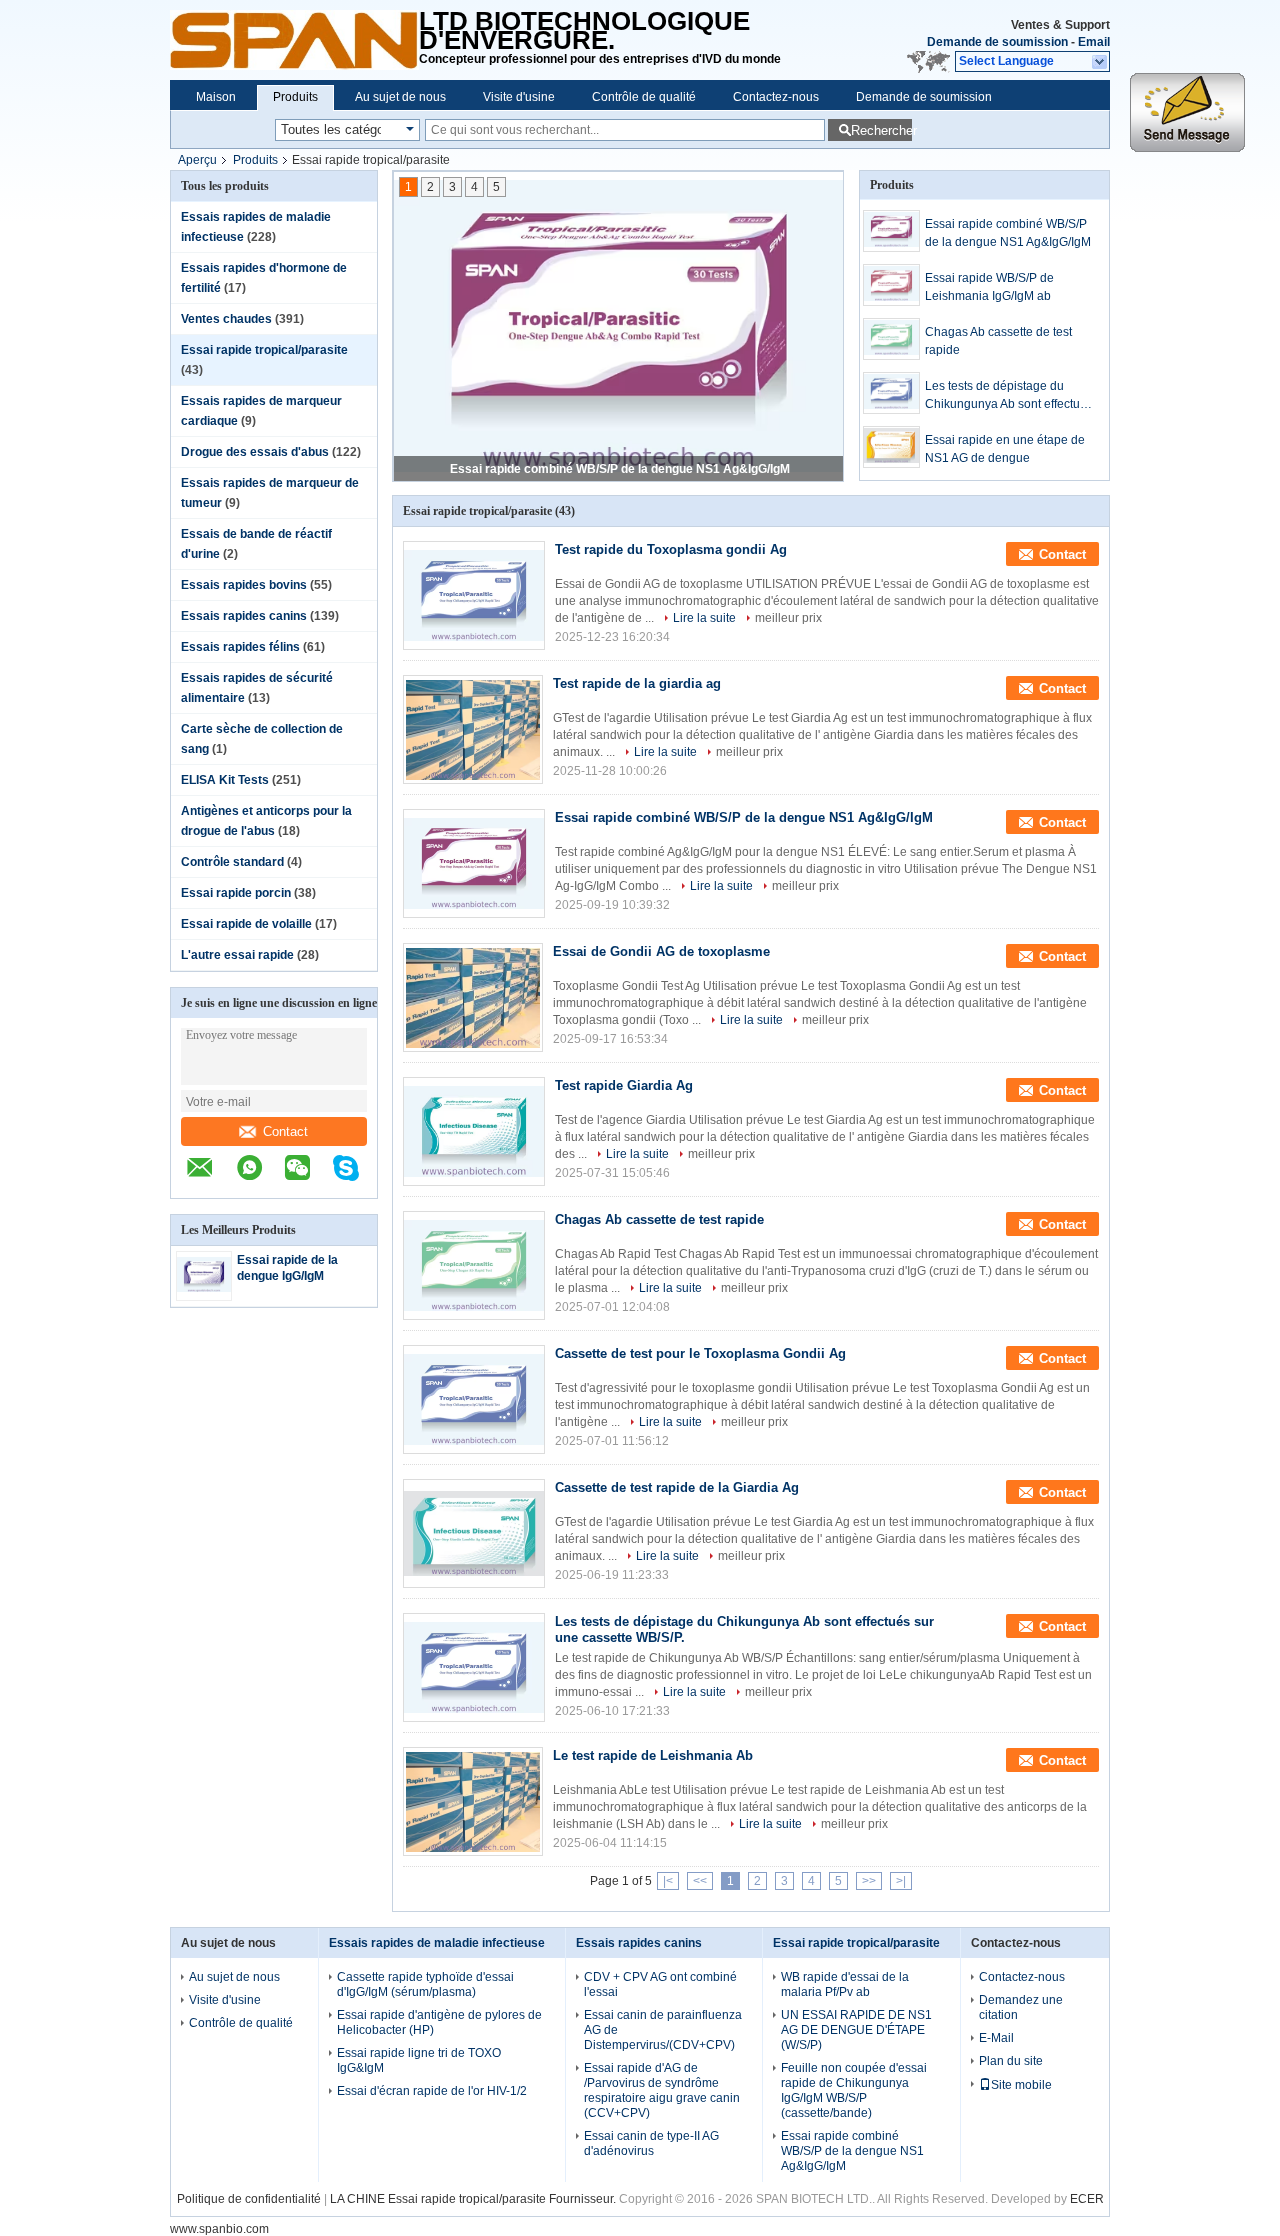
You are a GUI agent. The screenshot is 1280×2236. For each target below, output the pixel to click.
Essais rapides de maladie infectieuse (437, 1943)
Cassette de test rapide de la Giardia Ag (677, 1487)
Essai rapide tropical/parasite (264, 350)
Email (1094, 42)
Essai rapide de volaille (246, 924)
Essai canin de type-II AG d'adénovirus (651, 2143)
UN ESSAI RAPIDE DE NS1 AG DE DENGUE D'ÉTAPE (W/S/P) (856, 2030)
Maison (216, 97)
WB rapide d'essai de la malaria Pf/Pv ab (845, 1984)
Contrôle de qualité (644, 97)
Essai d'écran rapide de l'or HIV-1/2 (432, 2091)
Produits (295, 97)
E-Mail (996, 2038)
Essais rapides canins (244, 616)
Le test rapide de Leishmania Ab (653, 1755)
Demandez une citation (1021, 2007)
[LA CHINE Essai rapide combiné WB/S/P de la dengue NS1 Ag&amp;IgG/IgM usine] (474, 863)
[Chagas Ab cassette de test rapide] (891, 339)
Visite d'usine (519, 97)
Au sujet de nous (400, 97)
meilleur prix (788, 618)
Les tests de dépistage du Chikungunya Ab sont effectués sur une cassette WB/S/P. (1009, 396)
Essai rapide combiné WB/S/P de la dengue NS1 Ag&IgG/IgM (620, 469)
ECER (1087, 2199)
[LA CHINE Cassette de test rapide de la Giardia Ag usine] (474, 1533)
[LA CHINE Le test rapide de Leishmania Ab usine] (473, 1801)
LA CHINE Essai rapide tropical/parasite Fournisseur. (474, 2199)
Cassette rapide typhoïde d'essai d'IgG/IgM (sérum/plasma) (425, 1984)
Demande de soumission (997, 42)
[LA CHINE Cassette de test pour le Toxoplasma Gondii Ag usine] (474, 1399)
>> (869, 1881)
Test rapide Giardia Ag (624, 1085)
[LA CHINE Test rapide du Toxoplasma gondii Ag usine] (474, 595)
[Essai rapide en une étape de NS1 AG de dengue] (891, 447)
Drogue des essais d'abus (255, 452)
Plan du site (1011, 2061)
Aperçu (197, 160)
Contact (285, 1131)
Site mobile (1021, 2085)
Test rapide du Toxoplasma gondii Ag (671, 549)
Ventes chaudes (226, 319)
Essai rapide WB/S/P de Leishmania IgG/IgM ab (989, 287)
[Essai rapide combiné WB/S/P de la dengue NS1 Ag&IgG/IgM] (891, 231)
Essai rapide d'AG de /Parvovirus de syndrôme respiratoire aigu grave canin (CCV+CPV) (662, 2090)
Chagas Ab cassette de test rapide (998, 341)
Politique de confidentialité (249, 2199)
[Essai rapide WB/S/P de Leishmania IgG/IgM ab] (891, 285)
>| (901, 1881)
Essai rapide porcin (236, 893)
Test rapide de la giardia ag (637, 683)
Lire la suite (704, 618)
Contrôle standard (232, 862)
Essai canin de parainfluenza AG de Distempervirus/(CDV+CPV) (663, 2030)
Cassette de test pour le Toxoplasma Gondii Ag (700, 1353)
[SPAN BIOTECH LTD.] (294, 40)
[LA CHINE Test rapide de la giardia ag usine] (473, 729)
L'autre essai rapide (237, 955)
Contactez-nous (776, 97)
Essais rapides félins (240, 647)
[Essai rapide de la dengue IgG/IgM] (204, 1288)
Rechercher (881, 130)
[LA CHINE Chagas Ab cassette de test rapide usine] (474, 1265)
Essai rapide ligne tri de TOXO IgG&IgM (419, 2060)
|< (668, 1881)
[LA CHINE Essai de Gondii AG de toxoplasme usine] (473, 997)
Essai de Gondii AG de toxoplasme (661, 951)
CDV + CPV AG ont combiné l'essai (660, 1984)
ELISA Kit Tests (225, 780)
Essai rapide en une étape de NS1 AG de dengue (1005, 449)
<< (700, 1881)
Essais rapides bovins (244, 585)
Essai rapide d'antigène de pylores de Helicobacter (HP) (439, 2022)
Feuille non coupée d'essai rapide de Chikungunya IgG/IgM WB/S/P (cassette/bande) (854, 2090)
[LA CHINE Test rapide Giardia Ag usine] (474, 1131)
